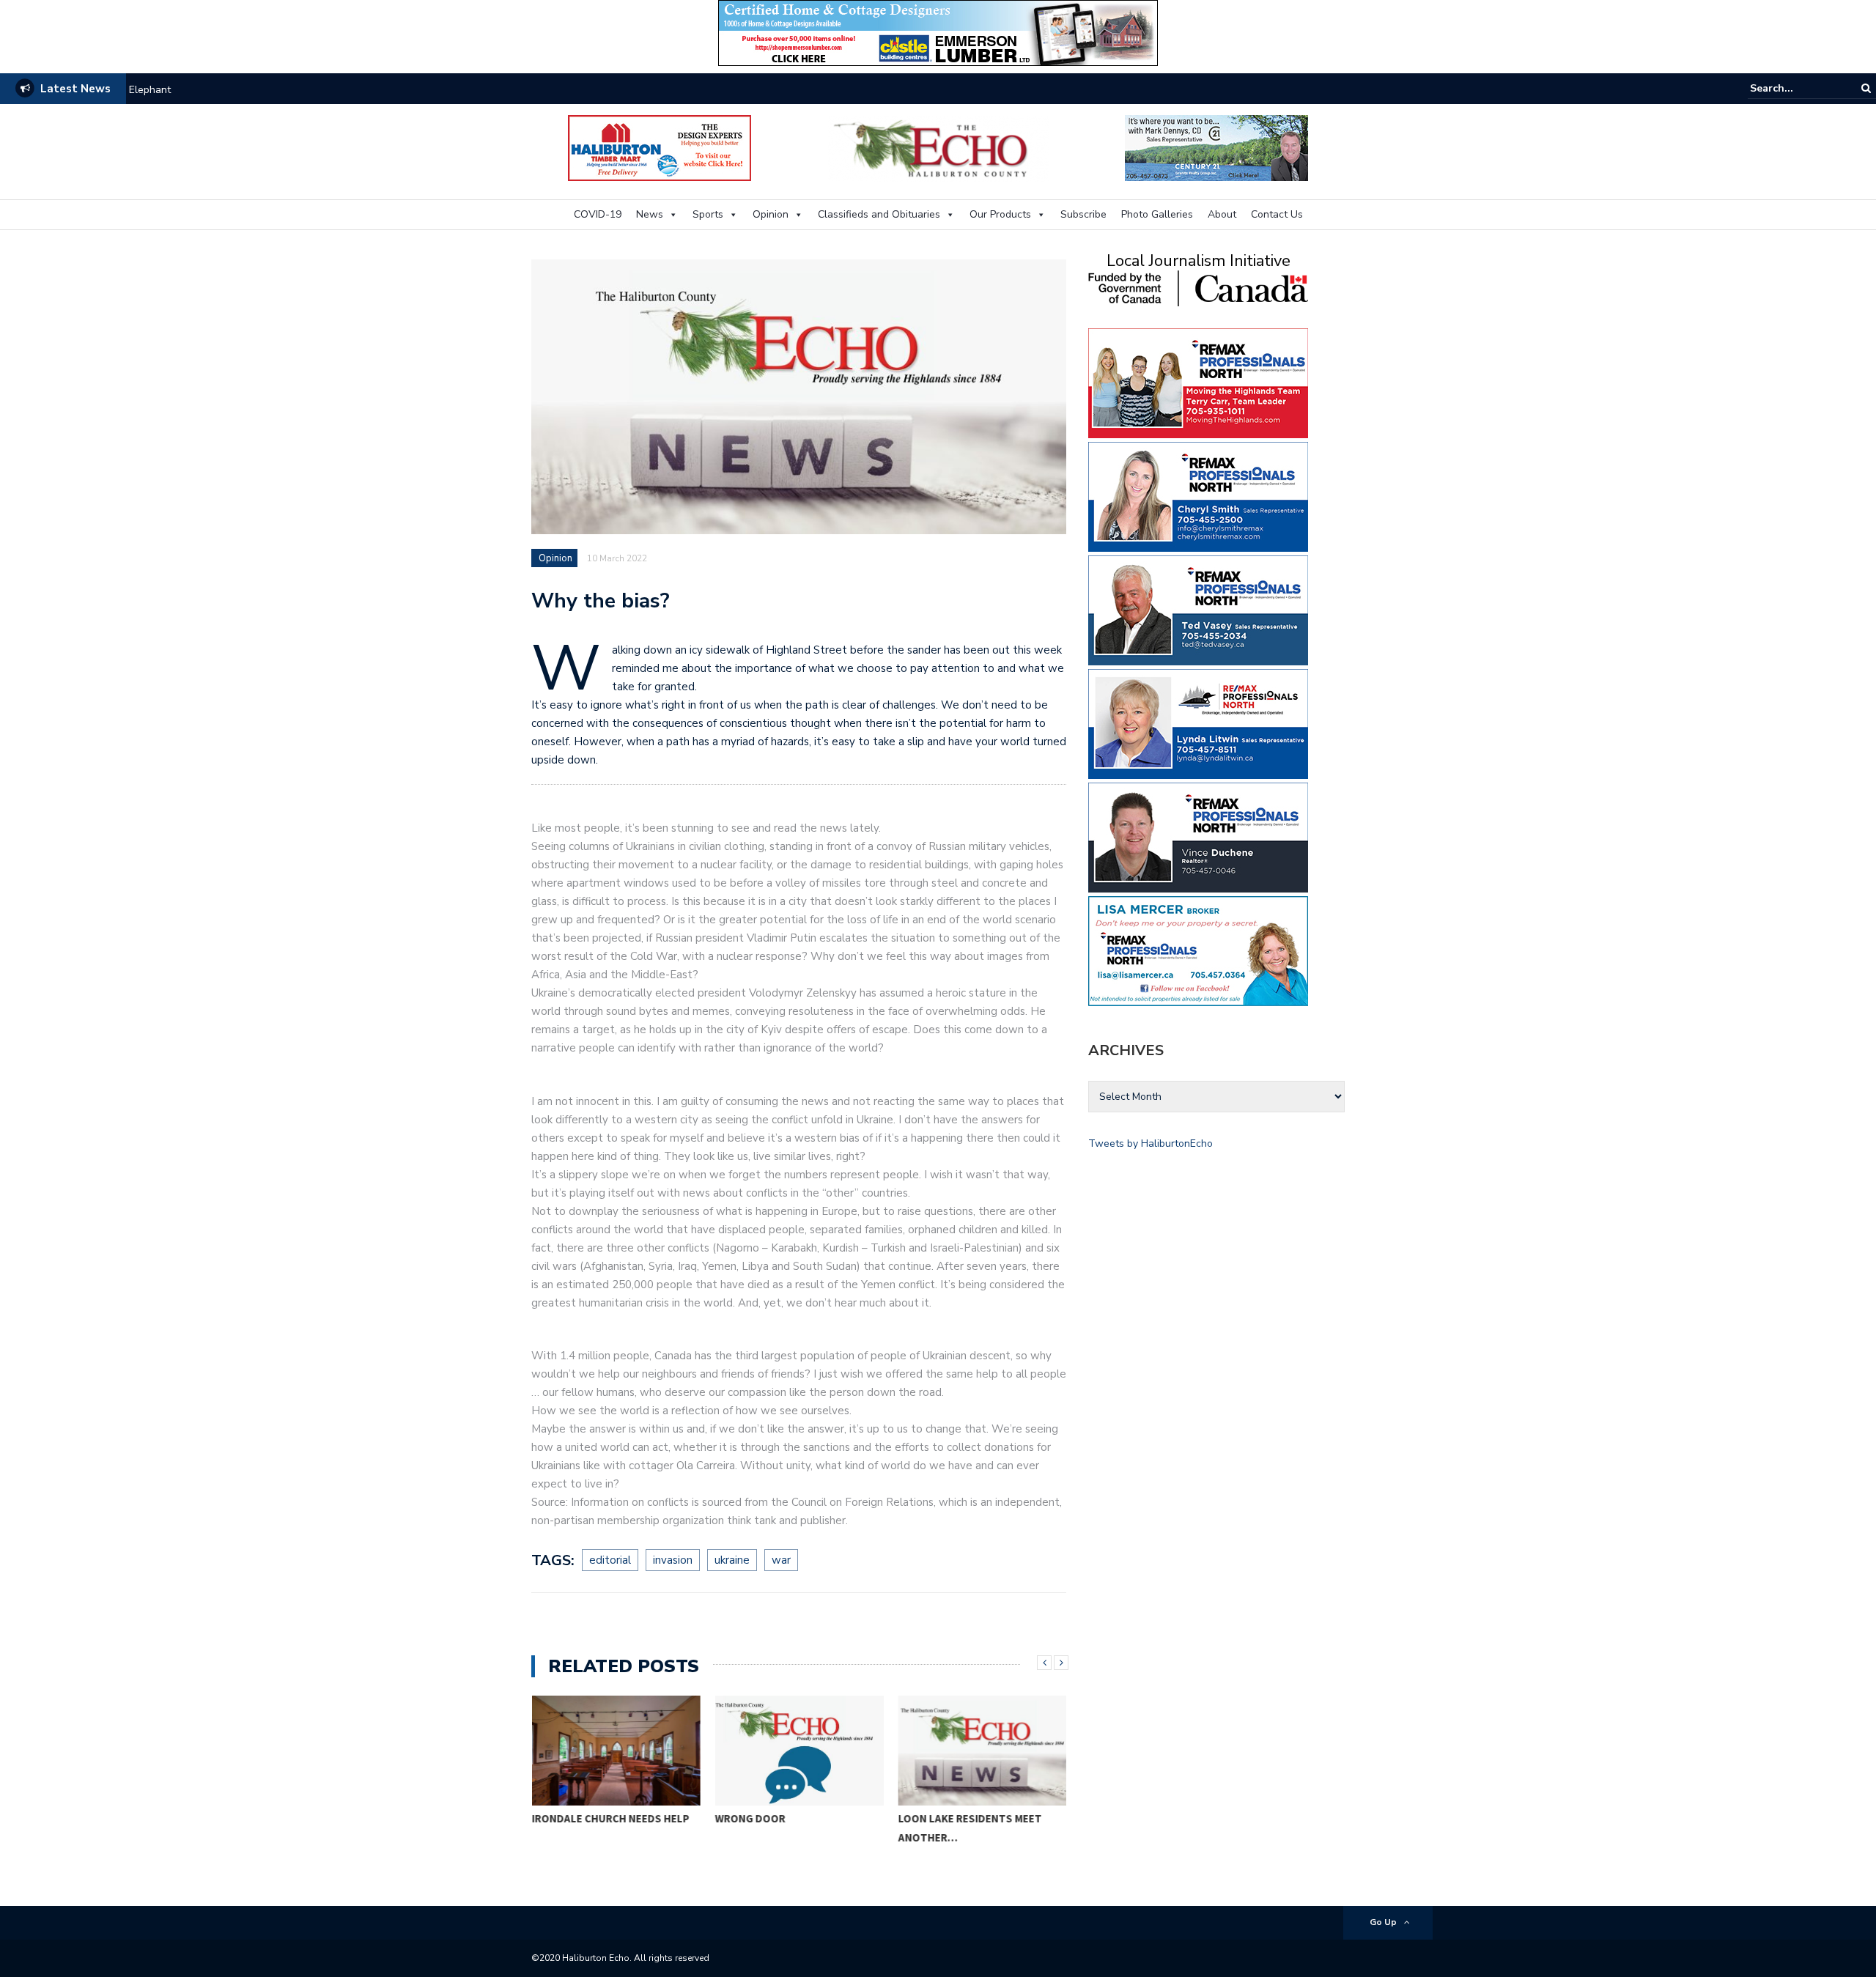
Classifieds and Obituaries (879, 214)
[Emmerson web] (938, 32)
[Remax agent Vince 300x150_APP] (1198, 836)
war (781, 1560)
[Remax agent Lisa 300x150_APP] (1198, 950)
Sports (708, 214)
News (650, 214)
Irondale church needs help (610, 1818)
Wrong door (750, 1818)
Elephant (150, 90)
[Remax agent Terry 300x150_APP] (1198, 382)
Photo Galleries (1157, 214)
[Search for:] (1795, 88)
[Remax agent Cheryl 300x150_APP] (1198, 496)
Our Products (1000, 214)
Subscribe (1083, 214)
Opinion (771, 214)
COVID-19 (598, 214)
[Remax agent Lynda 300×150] (1198, 723)
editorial (610, 1560)
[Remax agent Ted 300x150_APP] (1198, 609)
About (1222, 214)
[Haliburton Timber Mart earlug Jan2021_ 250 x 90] (660, 147)
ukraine (732, 1560)
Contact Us (1277, 214)
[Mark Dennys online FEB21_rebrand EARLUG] (1216, 147)
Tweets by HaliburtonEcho (1151, 1143)
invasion (673, 1560)
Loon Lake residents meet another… (970, 1828)
